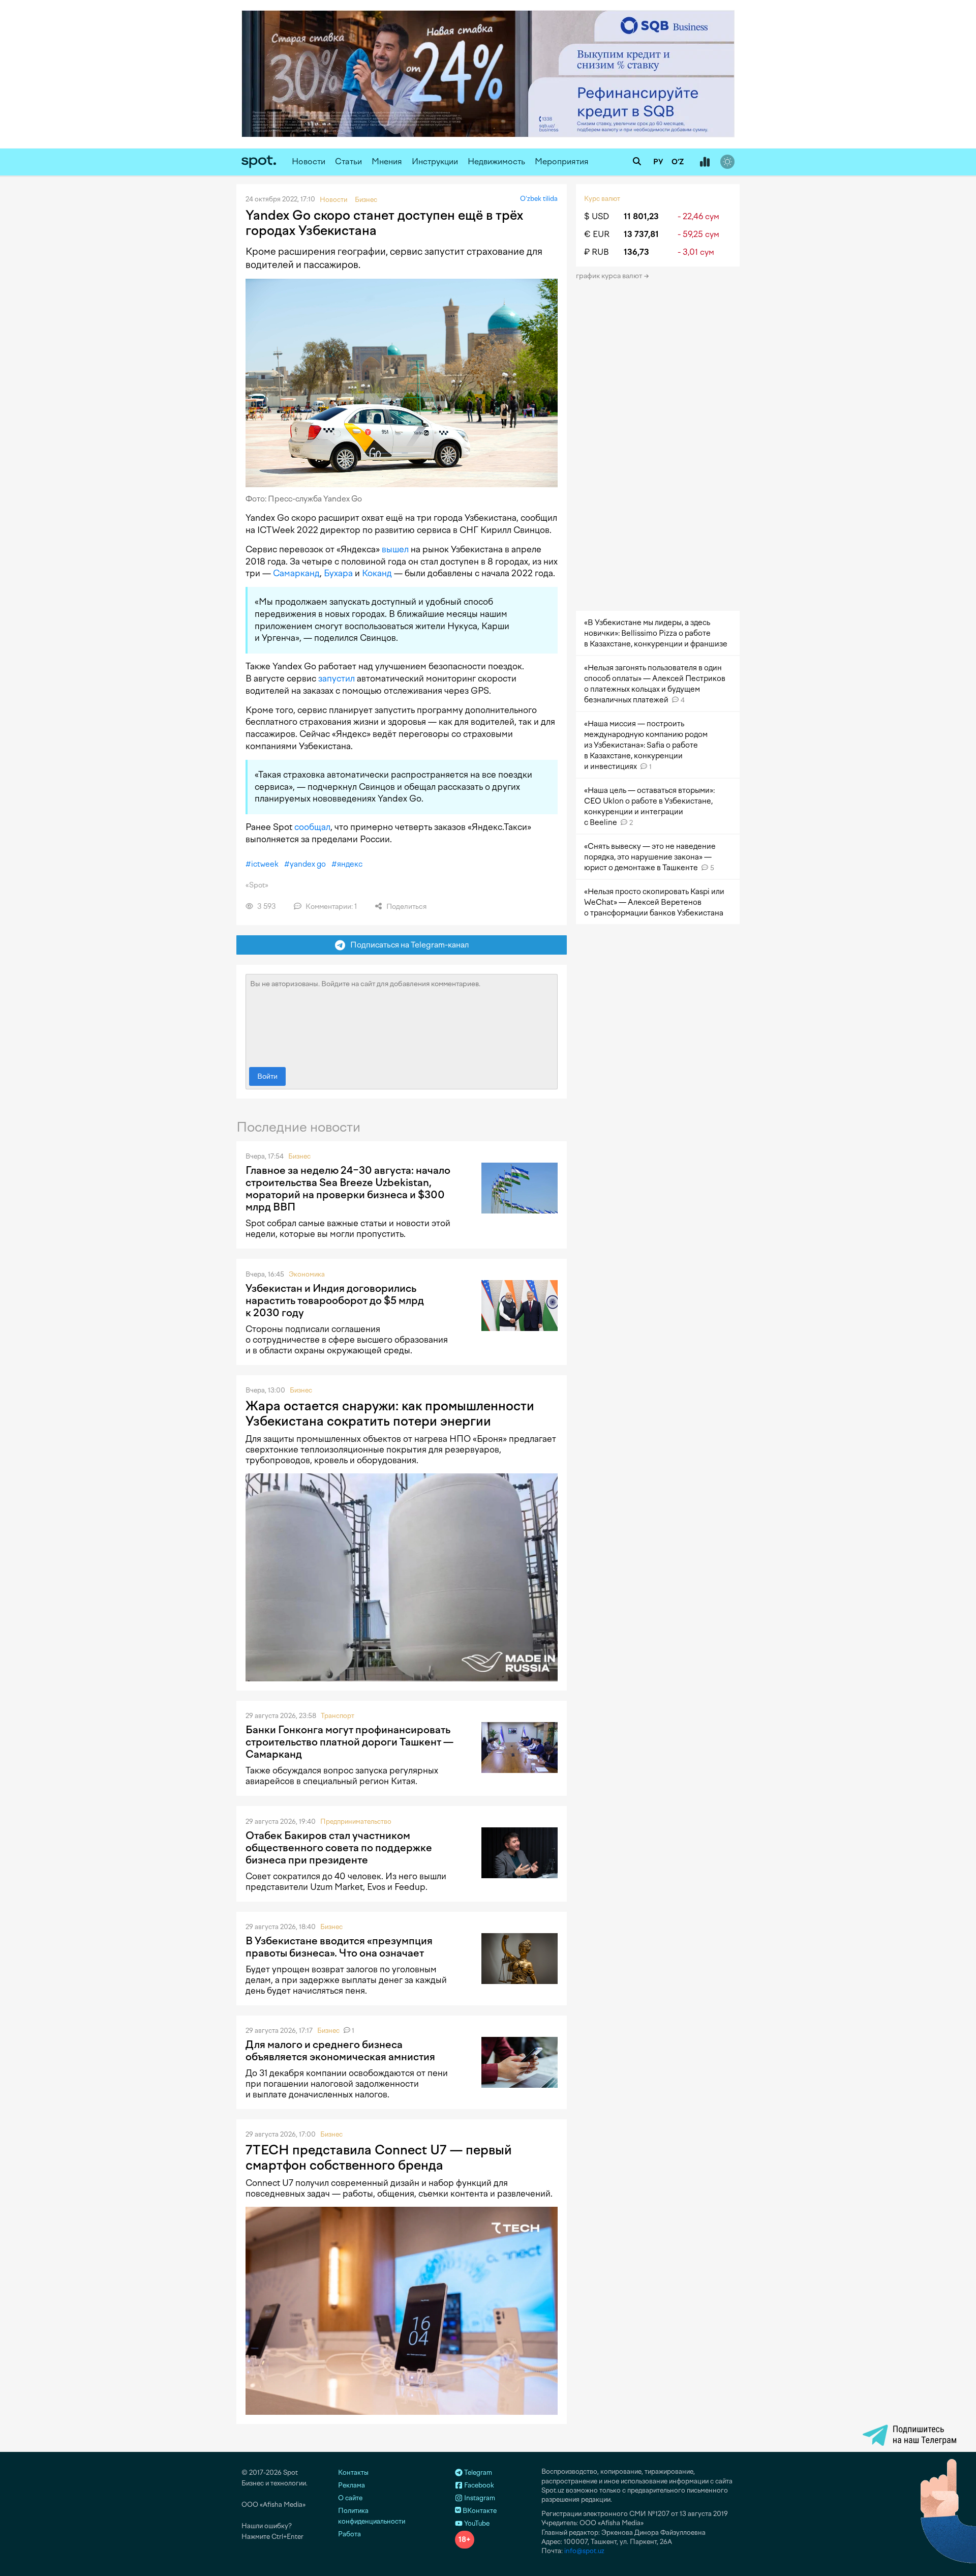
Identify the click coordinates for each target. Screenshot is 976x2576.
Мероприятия (562, 161)
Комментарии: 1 (330, 907)
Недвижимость (496, 161)
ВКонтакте (479, 2511)
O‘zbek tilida (539, 199)
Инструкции (435, 161)
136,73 (636, 252)
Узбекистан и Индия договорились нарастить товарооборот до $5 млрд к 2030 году (335, 1300)
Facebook (478, 2485)
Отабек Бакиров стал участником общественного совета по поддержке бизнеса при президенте (339, 1848)
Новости (309, 161)
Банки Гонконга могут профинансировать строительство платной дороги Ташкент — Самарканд (349, 1742)
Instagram (479, 2498)
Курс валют (602, 199)
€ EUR (597, 234)
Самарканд (296, 573)
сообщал (312, 827)
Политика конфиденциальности (372, 2516)
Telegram (477, 2473)
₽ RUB (597, 252)
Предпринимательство (356, 1822)
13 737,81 (641, 234)
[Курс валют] (705, 162)
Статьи (348, 161)
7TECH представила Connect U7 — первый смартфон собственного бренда (379, 2157)
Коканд (377, 573)
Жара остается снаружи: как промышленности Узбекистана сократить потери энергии (390, 1413)
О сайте (350, 2498)
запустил (337, 678)
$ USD (597, 216)
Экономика (307, 1274)
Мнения (387, 161)
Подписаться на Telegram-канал (407, 945)
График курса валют (610, 276)
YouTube (476, 2523)
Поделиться (406, 907)
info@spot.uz (584, 2551)
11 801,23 (641, 216)
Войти (267, 1076)
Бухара (338, 573)
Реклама (352, 2485)
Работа (349, 2534)
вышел (395, 549)
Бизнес (299, 1156)
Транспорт (338, 1716)
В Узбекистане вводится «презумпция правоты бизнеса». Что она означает (339, 1947)
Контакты (353, 2473)
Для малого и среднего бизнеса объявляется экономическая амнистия (340, 2051)
